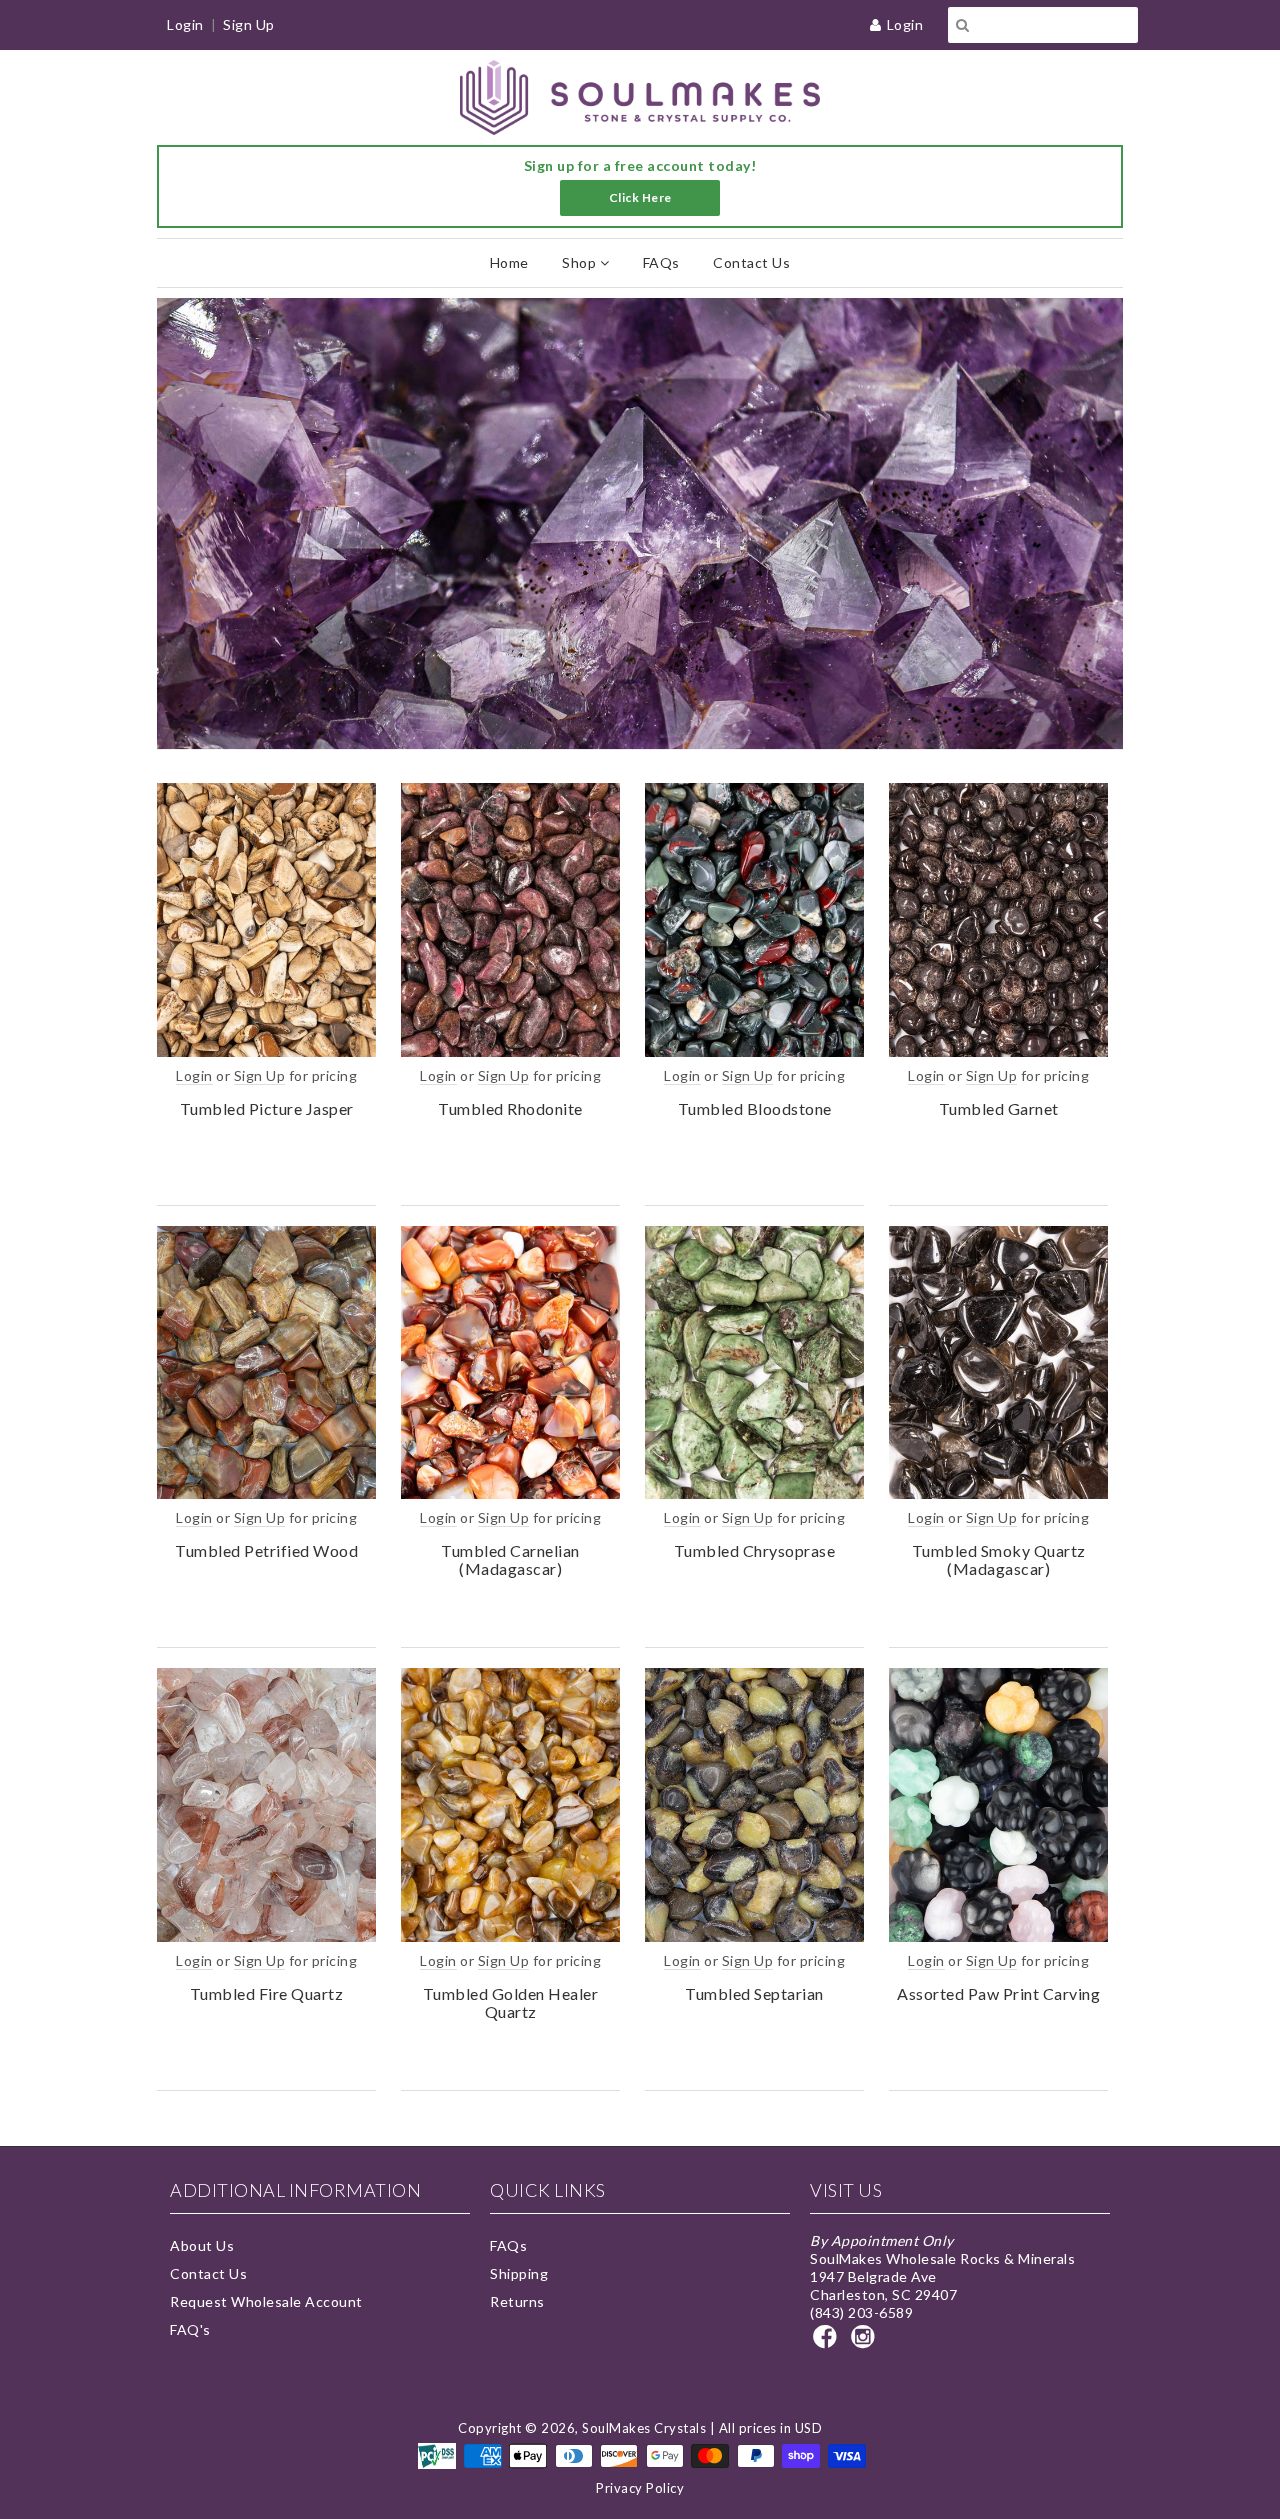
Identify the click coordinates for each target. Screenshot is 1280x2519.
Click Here (640, 197)
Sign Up (249, 24)
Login (905, 24)
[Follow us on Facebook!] (828, 2342)
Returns (517, 2301)
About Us (202, 2245)
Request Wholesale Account (266, 2301)
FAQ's (190, 2329)
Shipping (519, 2273)
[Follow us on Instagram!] (866, 2342)
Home (509, 262)
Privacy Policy (640, 2488)
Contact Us (751, 262)
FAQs (661, 262)
